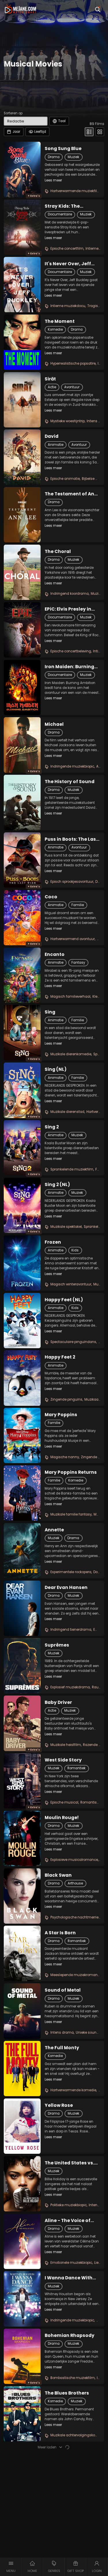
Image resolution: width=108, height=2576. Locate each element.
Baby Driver (58, 1702)
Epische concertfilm (67, 249)
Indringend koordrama (70, 594)
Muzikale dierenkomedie (71, 1054)
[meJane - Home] (20, 9)
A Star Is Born (60, 1933)
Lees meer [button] (53, 180)
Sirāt (50, 379)
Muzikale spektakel (66, 1227)
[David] (22, 457)
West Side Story (63, 1760)
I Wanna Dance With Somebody (69, 2278)
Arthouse (75, 1883)
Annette (54, 1530)
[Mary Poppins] (22, 1435)
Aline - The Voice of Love (68, 2221)
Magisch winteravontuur (71, 1284)
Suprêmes (57, 1645)
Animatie (56, 445)
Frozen (53, 1242)
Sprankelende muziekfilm (72, 1169)
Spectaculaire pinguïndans (73, 1342)
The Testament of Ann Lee (71, 494)
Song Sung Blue (63, 149)
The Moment (60, 321)
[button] (11, 2567)
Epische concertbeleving (71, 651)
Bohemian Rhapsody (70, 2336)
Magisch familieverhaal (70, 997)
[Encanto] (22, 975)
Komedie (55, 329)
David (52, 436)
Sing (50, 1012)
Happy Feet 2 (60, 1357)
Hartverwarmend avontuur (73, 939)
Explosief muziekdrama (70, 1687)
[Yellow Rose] (22, 2126)
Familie (78, 905)
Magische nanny (65, 1457)
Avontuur (72, 387)
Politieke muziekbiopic (69, 2205)
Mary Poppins (61, 1415)
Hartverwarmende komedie (73, 2090)
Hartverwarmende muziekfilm (75, 191)
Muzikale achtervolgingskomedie (78, 2435)
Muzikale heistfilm (66, 1745)
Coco (51, 897)
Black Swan (58, 1875)
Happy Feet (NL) (64, 1300)
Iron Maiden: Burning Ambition (69, 667)
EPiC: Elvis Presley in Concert (68, 609)
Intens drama (62, 2033)
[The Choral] (22, 572)
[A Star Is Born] (22, 1953)
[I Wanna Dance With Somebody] (22, 2299)
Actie (52, 387)
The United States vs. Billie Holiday (69, 2163)
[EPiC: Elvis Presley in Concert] (22, 630)
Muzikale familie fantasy (71, 1514)
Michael (54, 724)
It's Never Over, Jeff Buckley (68, 264)
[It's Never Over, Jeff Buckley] (22, 285)
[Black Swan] (22, 1896)
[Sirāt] (22, 400)
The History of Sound (70, 782)
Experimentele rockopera (71, 1572)
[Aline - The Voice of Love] (22, 2241)
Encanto (55, 954)
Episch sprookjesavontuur (72, 882)
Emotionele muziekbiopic (71, 2263)
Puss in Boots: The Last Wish (71, 839)
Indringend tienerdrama (71, 1630)
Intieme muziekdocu (68, 306)
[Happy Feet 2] (22, 1378)
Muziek (73, 157)
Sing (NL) (56, 1069)
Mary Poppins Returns (71, 1472)
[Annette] (22, 1551)
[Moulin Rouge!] (22, 1838)
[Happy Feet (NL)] (22, 1321)
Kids (75, 1250)
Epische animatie (65, 479)
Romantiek (76, 1768)
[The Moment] (22, 342)
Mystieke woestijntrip (68, 421)
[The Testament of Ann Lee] (22, 515)
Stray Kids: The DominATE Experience (70, 206)
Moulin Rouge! (62, 1818)
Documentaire (60, 214)
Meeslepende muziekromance (76, 1975)
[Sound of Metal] (22, 2011)
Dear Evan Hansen (66, 1588)
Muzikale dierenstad (67, 1112)
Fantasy (78, 963)
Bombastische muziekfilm (73, 2378)
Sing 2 (52, 1127)
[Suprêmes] (22, 1666)
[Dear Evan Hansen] (22, 1608)
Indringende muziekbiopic (72, 766)
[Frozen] (22, 1263)
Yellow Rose (59, 2105)
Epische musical (64, 1802)
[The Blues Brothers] (22, 2414)
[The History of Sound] (22, 802)
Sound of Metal (63, 1990)
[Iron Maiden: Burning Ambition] (22, 687)
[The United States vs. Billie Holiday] (22, 2184)
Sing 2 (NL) (57, 1185)
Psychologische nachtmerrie (74, 1917)
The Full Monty (62, 2048)
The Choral (58, 552)
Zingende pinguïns (66, 1399)
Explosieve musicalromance (74, 1860)
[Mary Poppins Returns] (22, 1493)
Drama (54, 157)
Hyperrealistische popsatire (73, 363)
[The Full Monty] (22, 2069)
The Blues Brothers (67, 2393)
